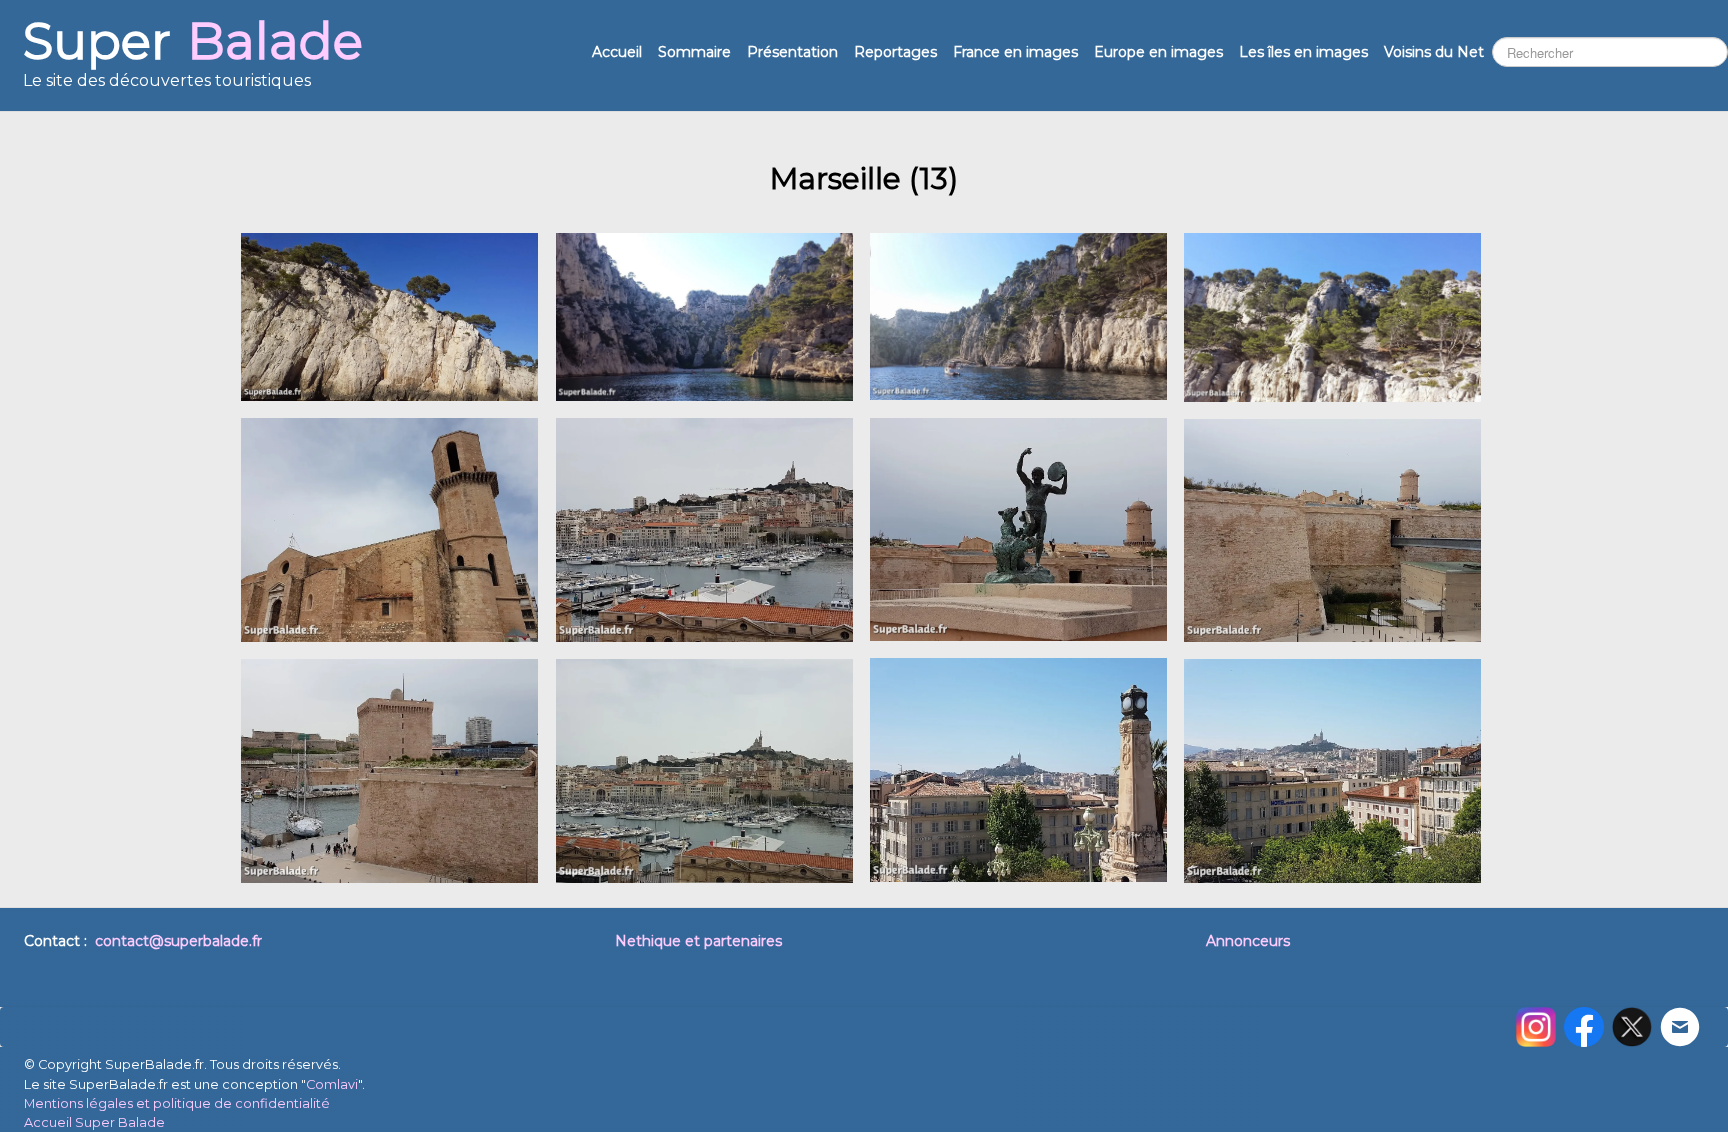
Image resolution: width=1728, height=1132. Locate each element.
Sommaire (694, 52)
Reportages (895, 52)
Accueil (617, 52)
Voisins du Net (1434, 52)
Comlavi (332, 1084)
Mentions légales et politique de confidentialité (177, 1103)
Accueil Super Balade (94, 1122)
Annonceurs (1248, 941)
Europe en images (1158, 52)
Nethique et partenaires (698, 941)
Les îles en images (1303, 52)
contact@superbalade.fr (178, 941)
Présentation (792, 52)
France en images (1015, 52)
